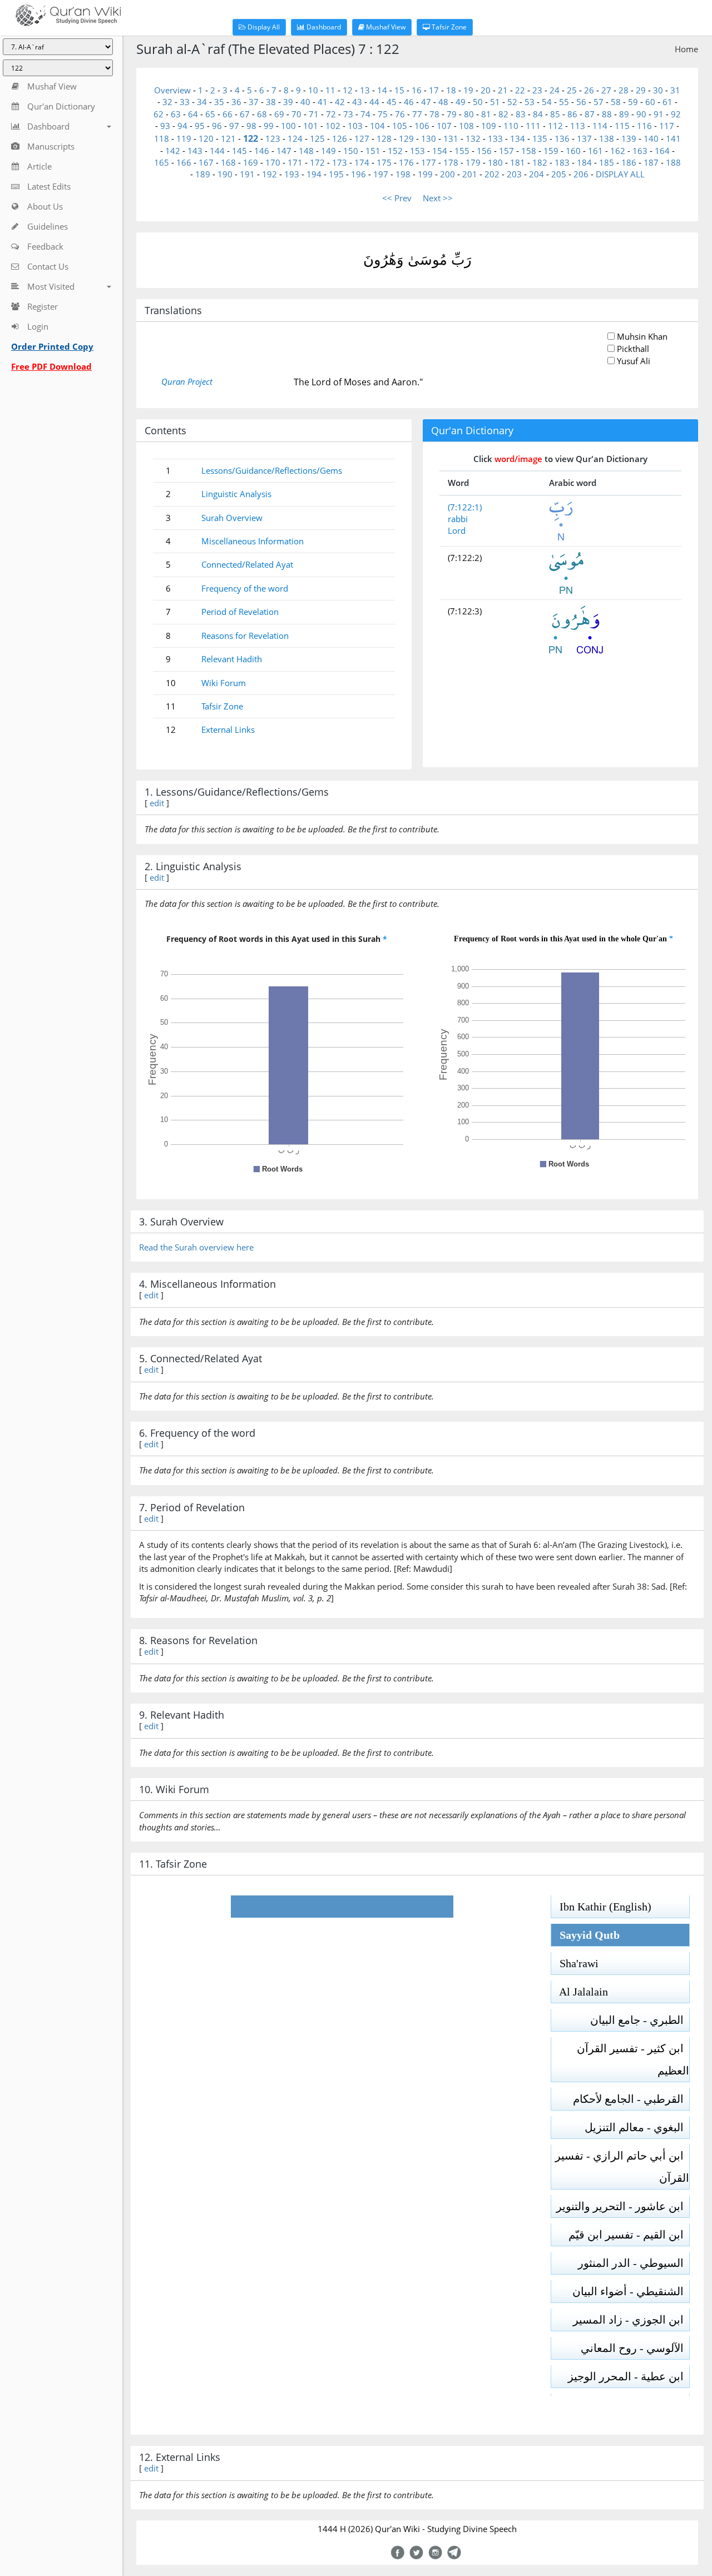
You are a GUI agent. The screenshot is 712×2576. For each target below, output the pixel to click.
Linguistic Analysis (236, 494)
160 (573, 151)
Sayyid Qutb (585, 1935)
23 (537, 90)
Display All (263, 27)
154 (440, 151)
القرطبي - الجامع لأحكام (631, 2099)
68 (262, 114)
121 (228, 138)
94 (182, 126)
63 (176, 114)
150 (351, 151)
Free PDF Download (51, 366)
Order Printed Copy (52, 346)
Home (686, 49)
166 (184, 162)
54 (547, 102)
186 (629, 162)
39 (288, 102)
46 (409, 102)
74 (365, 114)
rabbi (458, 519)
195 (336, 174)
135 (540, 138)
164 (662, 151)
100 (288, 126)
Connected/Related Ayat (247, 564)
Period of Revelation (240, 612)
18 (451, 90)
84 (538, 114)
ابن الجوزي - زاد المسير (631, 2320)
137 (584, 138)
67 (245, 114)
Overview (172, 90)
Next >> (438, 198)
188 (673, 162)
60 (650, 102)
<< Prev (397, 198)
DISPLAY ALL (620, 174)
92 (676, 114)
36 (236, 102)
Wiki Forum (224, 683)
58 (616, 102)
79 (452, 114)
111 (533, 126)
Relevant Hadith (232, 659)
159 (551, 151)
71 (314, 114)
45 (392, 102)
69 (279, 114)
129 (406, 138)
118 (162, 138)
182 (540, 162)
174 (362, 162)
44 (374, 102)
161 (595, 151)
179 (473, 162)
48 (443, 102)
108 (466, 126)
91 (659, 114)
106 (422, 126)
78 (434, 114)
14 (382, 90)
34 (202, 102)
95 (200, 126)
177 (429, 162)
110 (511, 126)
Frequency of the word (245, 588)
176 (406, 162)
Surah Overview (232, 518)
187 (651, 162)
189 (203, 174)
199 (425, 174)
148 (306, 151)
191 (247, 174)
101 (311, 126)
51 (495, 102)
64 (193, 114)
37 (254, 102)
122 (251, 138)
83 (521, 114)
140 (651, 138)
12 (348, 90)
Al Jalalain (580, 1992)
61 (667, 102)
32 (167, 102)
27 (606, 90)
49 (461, 102)
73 (348, 114)
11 (330, 90)
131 (451, 138)
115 (622, 126)
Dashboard (323, 27)
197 (381, 174)
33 (185, 102)
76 (400, 114)
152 (395, 151)
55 (564, 102)
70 (296, 114)
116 (644, 126)
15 (399, 90)
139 (629, 138)
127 (362, 138)
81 (486, 114)
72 (331, 114)
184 (584, 162)
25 (572, 90)
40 (305, 102)
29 (641, 90)
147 (284, 151)
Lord (457, 530)
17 (434, 90)
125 (317, 138)
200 (448, 174)
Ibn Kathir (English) (601, 1907)
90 (641, 114)
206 (581, 174)
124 (295, 138)
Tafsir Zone (448, 27)
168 (228, 162)
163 (640, 151)
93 (165, 126)
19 (468, 90)
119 (184, 138)
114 (600, 126)
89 (624, 114)
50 (478, 102)
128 (384, 138)
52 (512, 102)
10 (313, 90)
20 (486, 90)
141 (673, 138)
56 (581, 102)
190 (225, 174)
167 (206, 162)
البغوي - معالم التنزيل (637, 2127)
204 (537, 174)
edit (157, 803)
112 (555, 126)
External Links (228, 729)
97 (234, 126)
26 (589, 90)
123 (273, 138)
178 (451, 162)
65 (210, 114)
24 (555, 90)
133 (495, 138)
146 (262, 151)
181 (518, 162)
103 (355, 126)
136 (562, 138)
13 (365, 90)
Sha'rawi (575, 1963)
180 (495, 162)
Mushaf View (385, 27)
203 (514, 174)
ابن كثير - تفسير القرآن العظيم (633, 2059)
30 (658, 90)
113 (578, 126)
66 (228, 114)
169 (251, 162)
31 (675, 90)
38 (271, 102)
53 (530, 102)
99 (269, 126)
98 (251, 126)
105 (400, 126)
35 (219, 102)
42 (340, 102)
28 (624, 90)
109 (489, 126)
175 (384, 162)
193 (292, 174)
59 (633, 102)
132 (473, 138)
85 (555, 114)
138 (607, 138)
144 (217, 151)
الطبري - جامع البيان (640, 2020)
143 (195, 151)
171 (295, 162)
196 (359, 174)
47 (426, 102)
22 (520, 90)
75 (383, 114)
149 (328, 151)
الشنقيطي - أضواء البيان (631, 2291)
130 (429, 138)
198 (403, 174)
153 (417, 151)
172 (317, 162)
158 (529, 151)
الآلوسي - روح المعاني (635, 2348)
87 (590, 114)
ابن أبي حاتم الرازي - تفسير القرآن (622, 2167)
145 (239, 151)
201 (470, 174)
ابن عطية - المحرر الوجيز (629, 2376)
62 (159, 114)
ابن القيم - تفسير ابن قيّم (629, 2235)
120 (206, 138)
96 (217, 126)
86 (572, 114)
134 (518, 138)
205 (559, 174)
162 (618, 151)
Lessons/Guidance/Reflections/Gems (272, 470)
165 (162, 162)
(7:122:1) (465, 507)
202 (492, 174)
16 (417, 90)
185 (607, 162)
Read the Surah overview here (196, 1247)
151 (373, 151)
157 (506, 151)
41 (323, 102)
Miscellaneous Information (253, 541)
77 (417, 114)
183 (562, 162)
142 (173, 151)
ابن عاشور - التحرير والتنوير (623, 2206)
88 (607, 114)
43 (357, 102)
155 (462, 151)
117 (667, 126)
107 (444, 126)
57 (599, 102)
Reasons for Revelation (245, 636)
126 (340, 138)
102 (333, 126)
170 (273, 162)
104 (377, 126)
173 (340, 162)
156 (484, 151)
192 (270, 174)
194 (314, 174)
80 (469, 114)
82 (503, 114)
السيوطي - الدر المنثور (634, 2263)
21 (503, 90)
